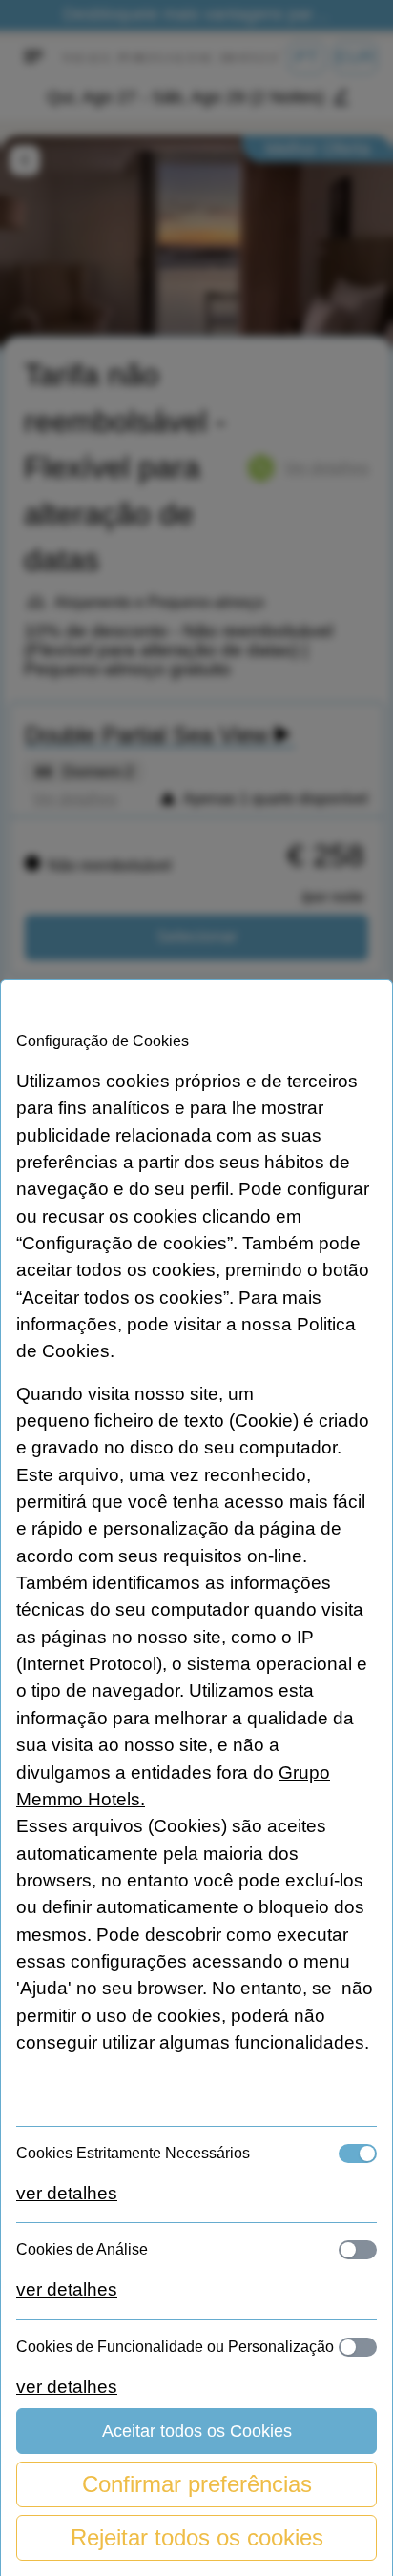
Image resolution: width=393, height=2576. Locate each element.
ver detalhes (67, 2193)
